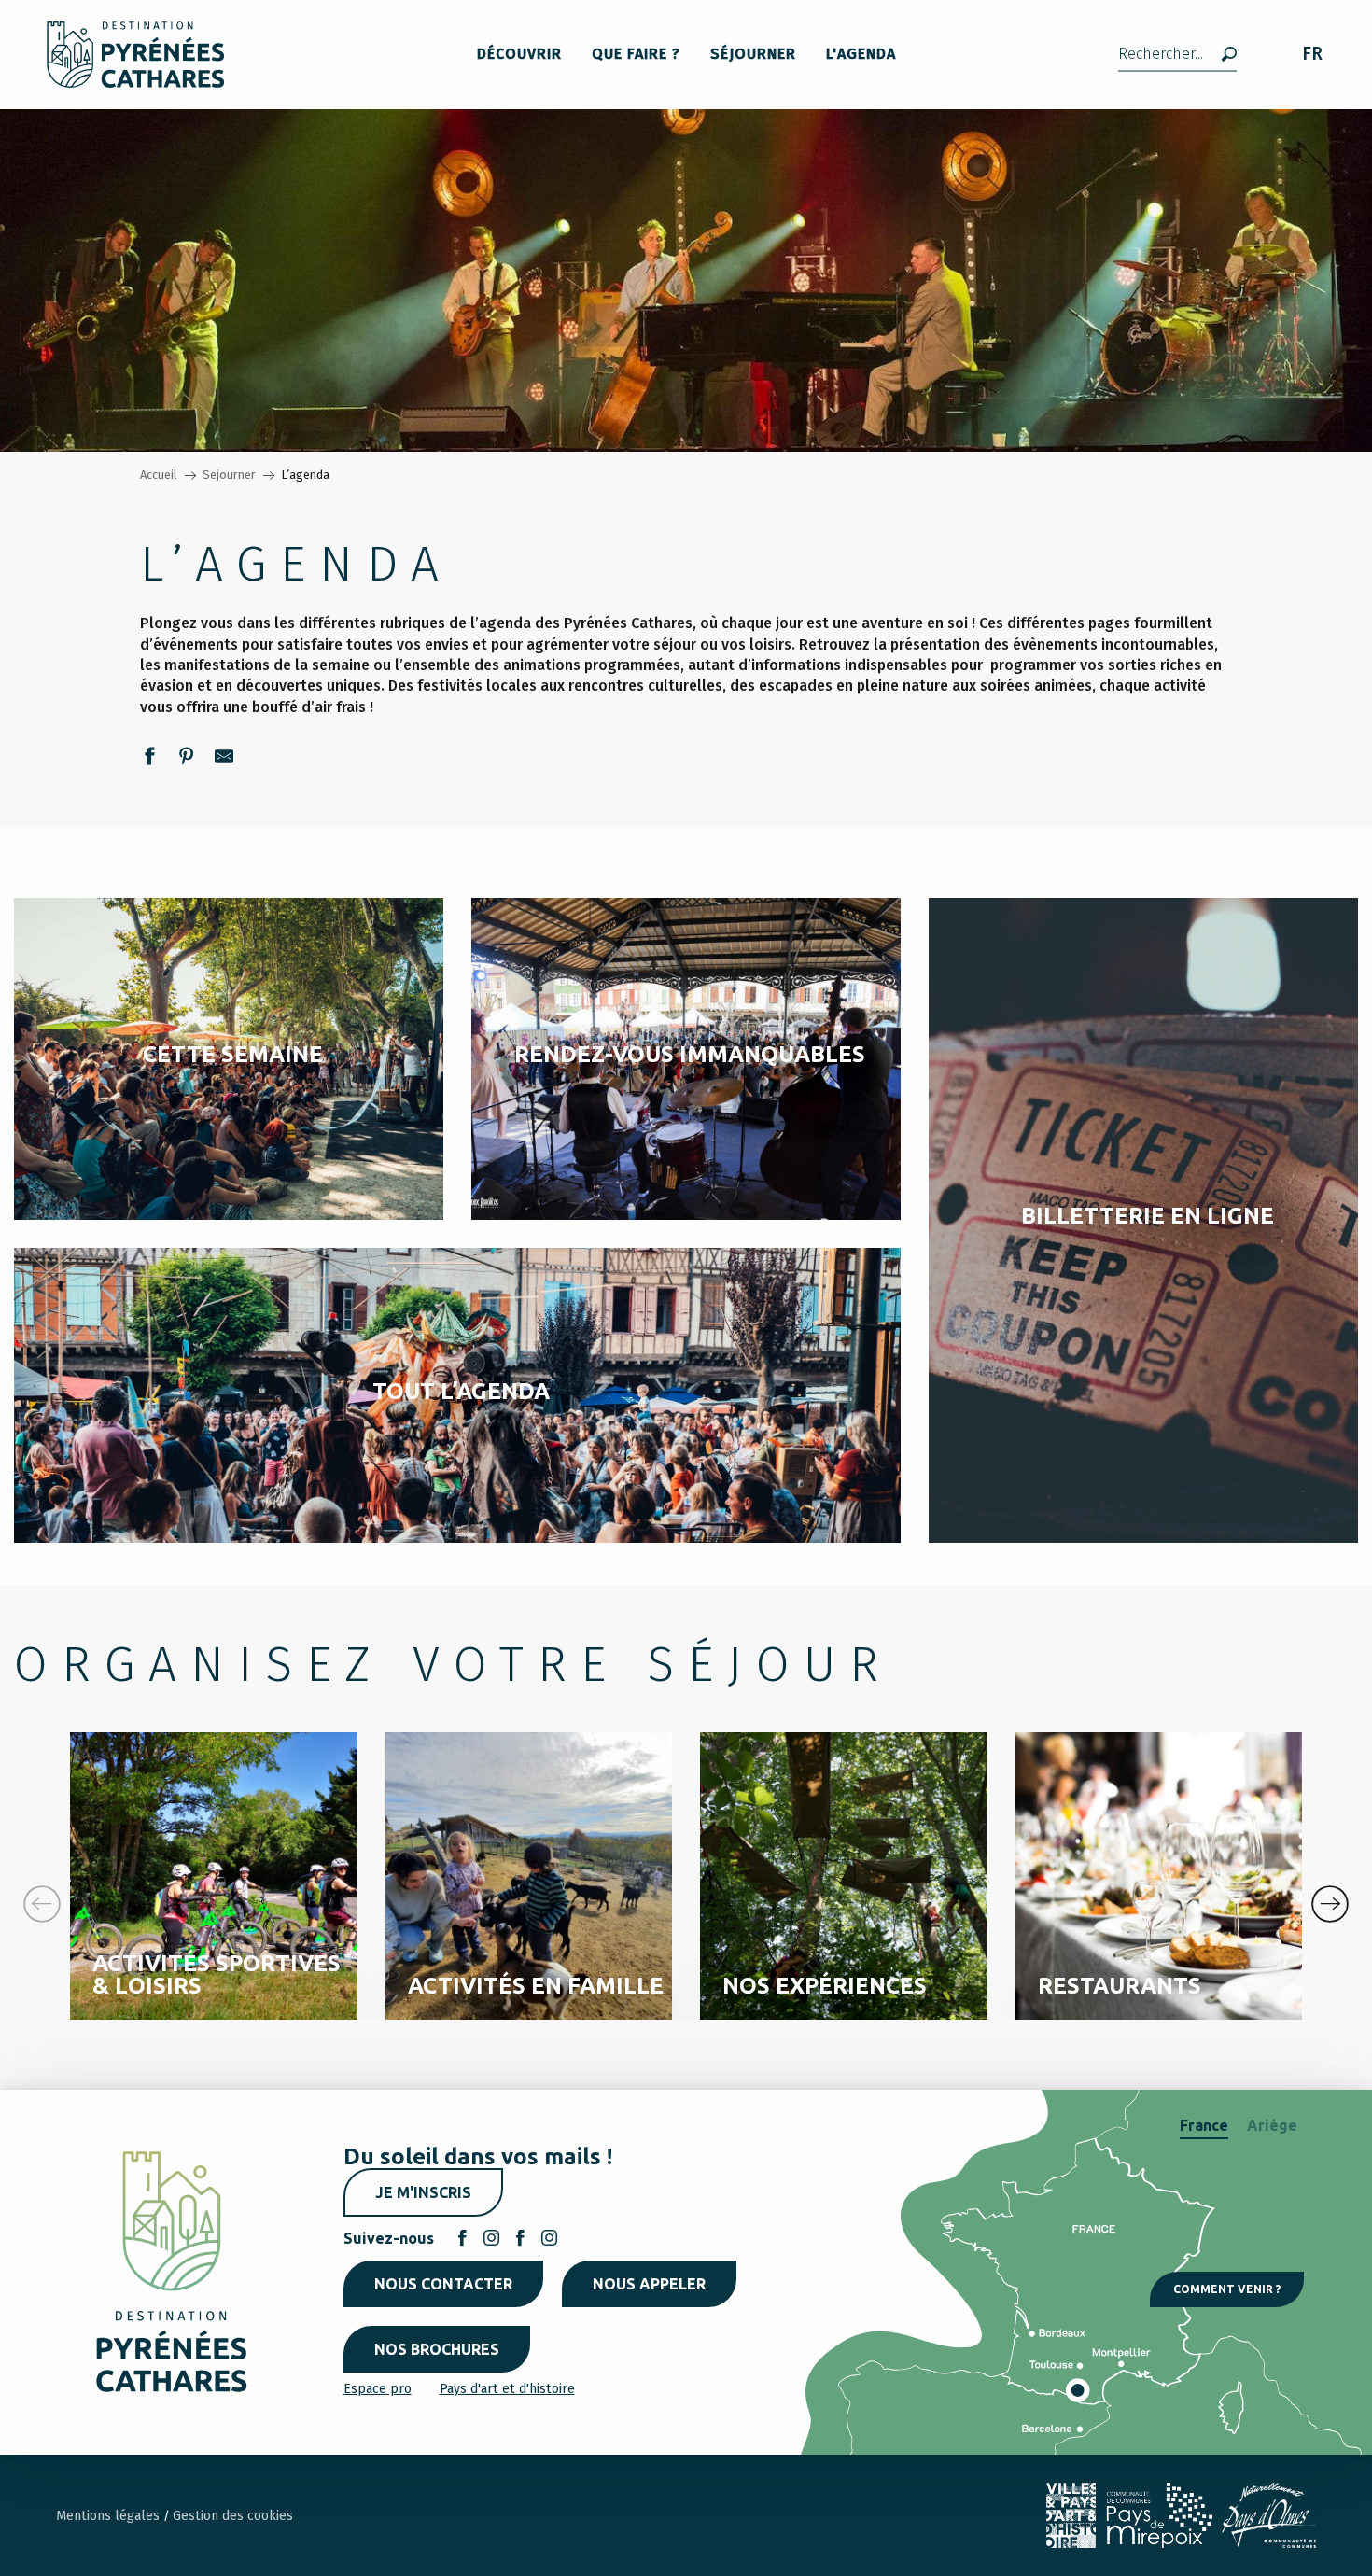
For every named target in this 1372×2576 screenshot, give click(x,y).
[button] (1177, 55)
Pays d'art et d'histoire (507, 2389)
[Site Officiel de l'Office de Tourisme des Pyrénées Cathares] (136, 55)
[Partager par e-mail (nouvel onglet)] (224, 759)
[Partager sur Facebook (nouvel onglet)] (149, 759)
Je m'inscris (423, 2192)
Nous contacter (443, 2284)
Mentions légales (110, 2516)
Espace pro (378, 2389)
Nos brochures (437, 2349)
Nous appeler (649, 2284)
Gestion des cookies (233, 2516)
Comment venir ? (1227, 2289)
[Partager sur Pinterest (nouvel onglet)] (187, 759)
